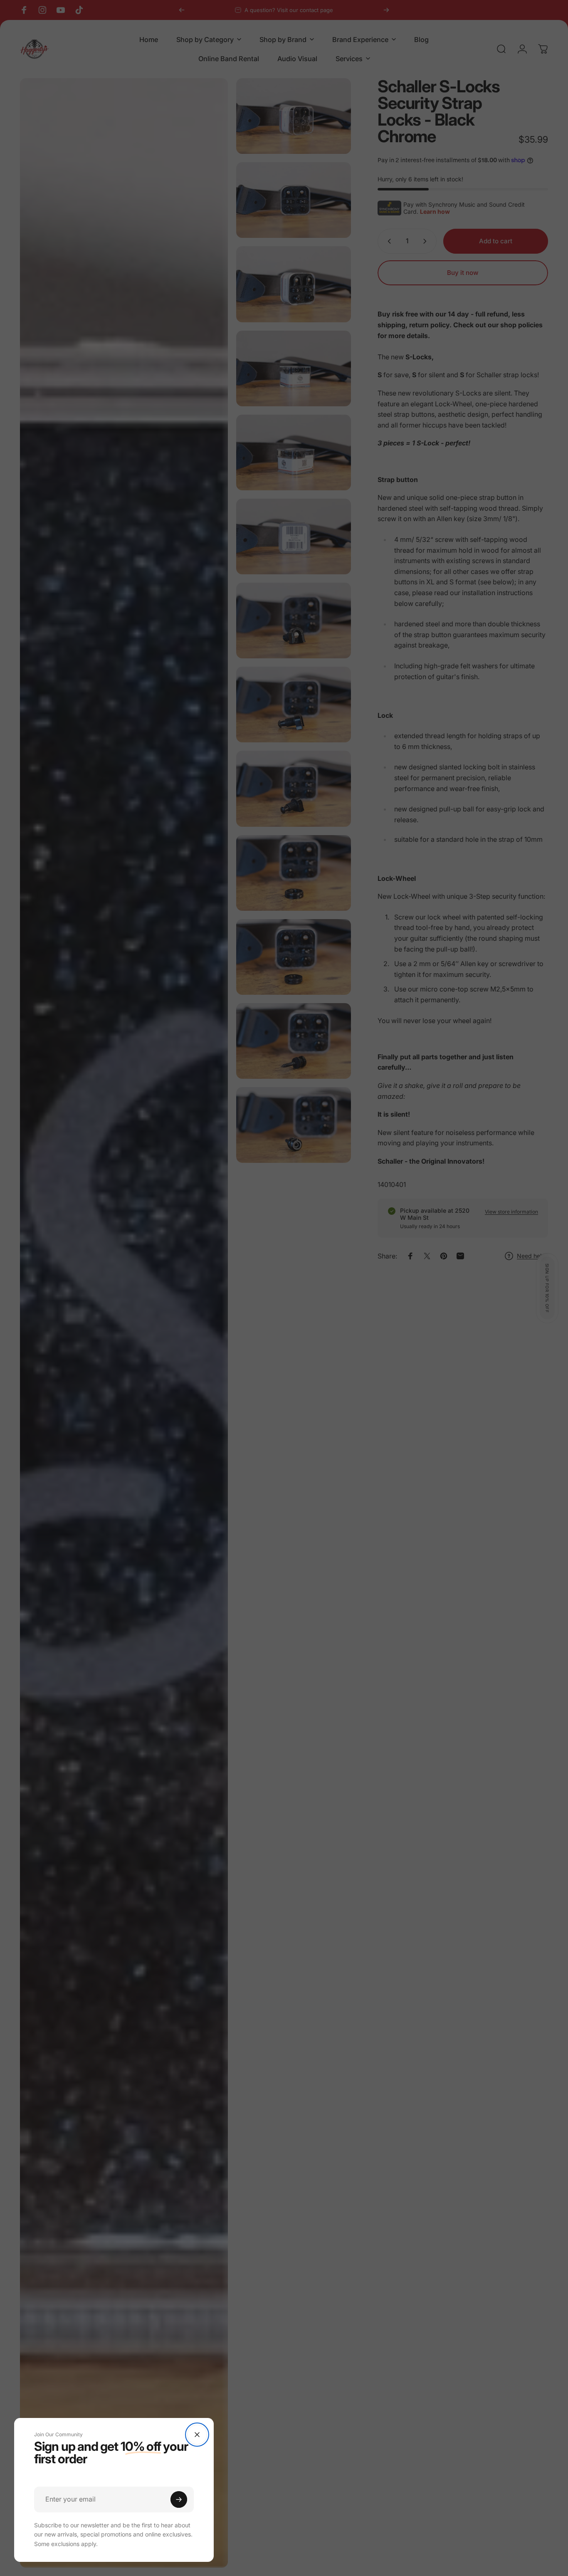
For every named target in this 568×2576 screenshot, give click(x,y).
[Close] (197, 2435)
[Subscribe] (179, 2499)
